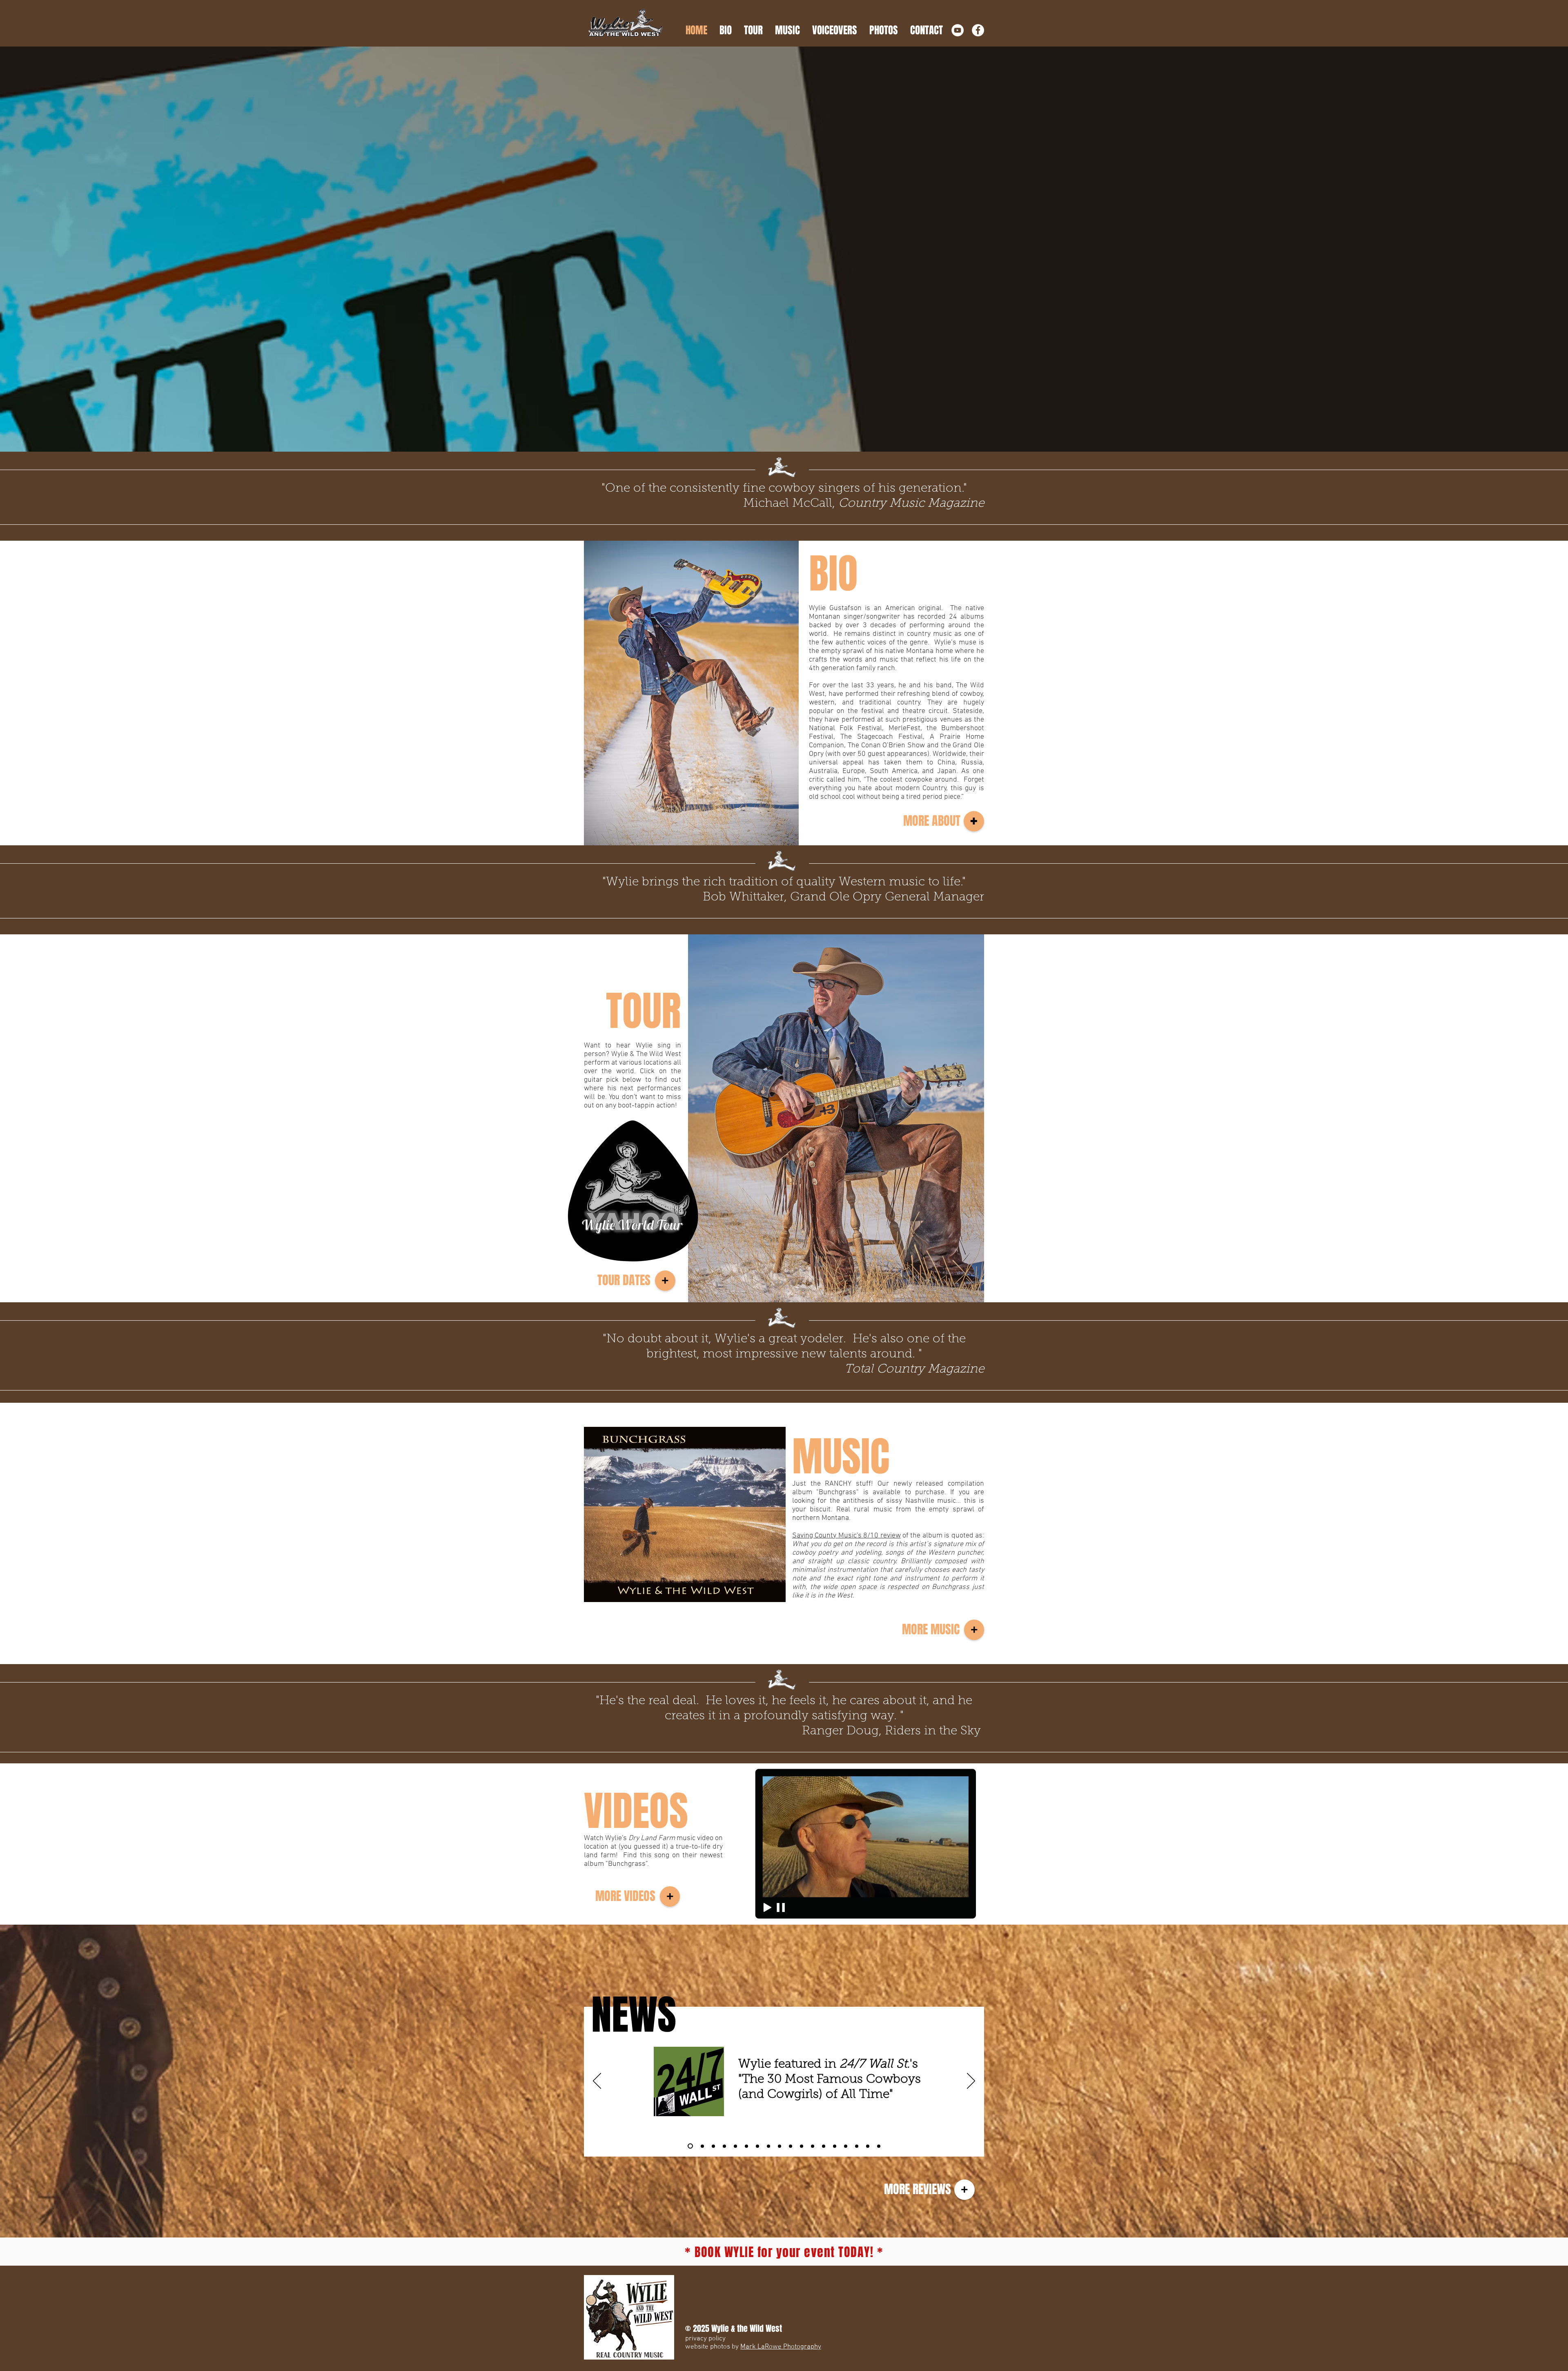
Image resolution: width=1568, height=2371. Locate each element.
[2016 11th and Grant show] (723, 2146)
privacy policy (705, 2339)
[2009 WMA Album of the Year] (802, 2146)
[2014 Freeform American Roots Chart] (746, 2146)
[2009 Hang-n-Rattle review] (813, 2146)
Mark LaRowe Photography (781, 2347)
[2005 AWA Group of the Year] (857, 2146)
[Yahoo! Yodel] (868, 2146)
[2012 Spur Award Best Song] (780, 2146)
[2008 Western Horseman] (835, 2146)
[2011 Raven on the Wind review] (791, 2146)
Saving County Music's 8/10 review (846, 1536)
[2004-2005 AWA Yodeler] (879, 2146)
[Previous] (597, 2081)
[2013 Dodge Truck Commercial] (757, 2146)
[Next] (971, 2081)
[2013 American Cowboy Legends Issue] (768, 2146)
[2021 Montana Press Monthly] (700, 2146)
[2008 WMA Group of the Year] (824, 2146)
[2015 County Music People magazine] (735, 2146)
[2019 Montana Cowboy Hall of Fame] (711, 2146)
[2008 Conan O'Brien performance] (846, 2146)
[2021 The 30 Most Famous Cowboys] (689, 2146)
